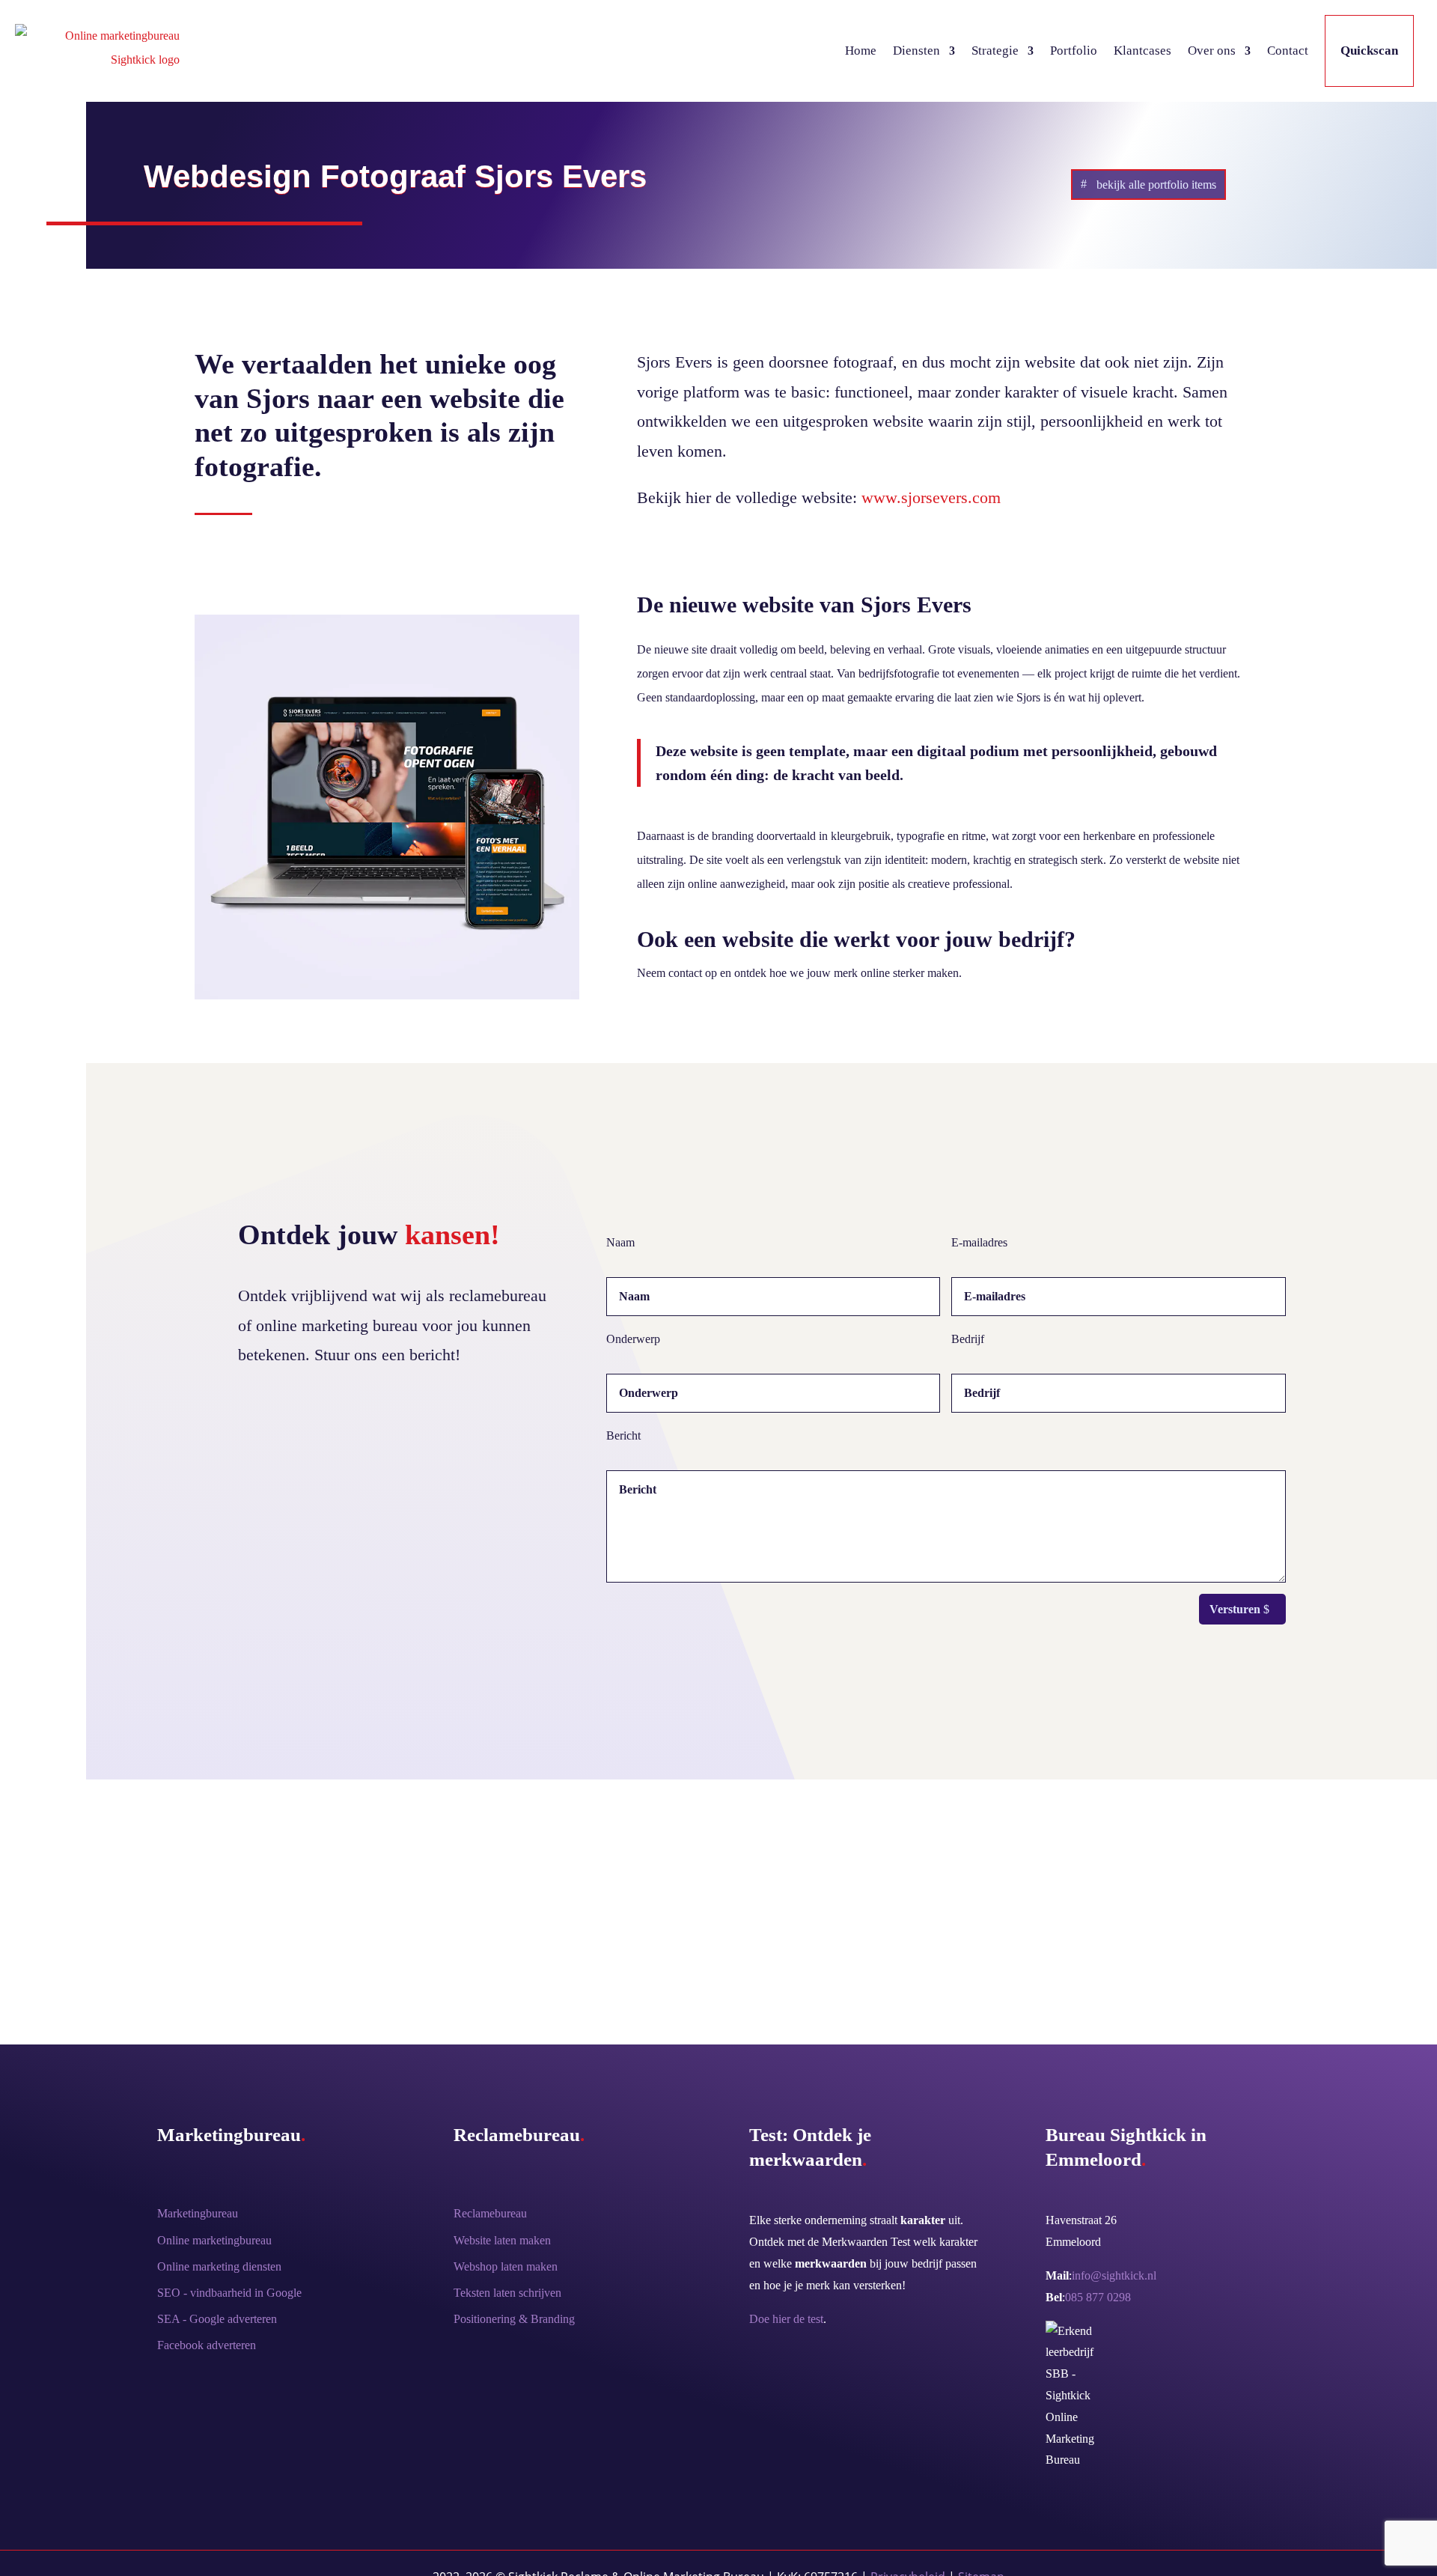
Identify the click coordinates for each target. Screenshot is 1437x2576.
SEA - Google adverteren (217, 2319)
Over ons (1212, 51)
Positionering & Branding (514, 2319)
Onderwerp (633, 1339)
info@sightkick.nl (1114, 2275)
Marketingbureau (198, 2213)
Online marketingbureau (214, 2240)
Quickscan (1369, 51)
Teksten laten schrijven (507, 2293)
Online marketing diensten (219, 2266)
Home (861, 51)
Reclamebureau (490, 2213)
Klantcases (1142, 51)
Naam (620, 1242)
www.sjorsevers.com (931, 497)
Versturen (1235, 1609)
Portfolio (1074, 51)
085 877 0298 (1098, 2297)
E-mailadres (979, 1242)
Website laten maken (502, 2240)
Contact (1288, 51)
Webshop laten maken (506, 2266)
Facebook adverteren (207, 2345)
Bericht (623, 1435)
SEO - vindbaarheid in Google (229, 2293)
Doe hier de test (786, 2319)
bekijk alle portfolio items (1156, 185)
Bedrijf (968, 1339)
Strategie (995, 51)
